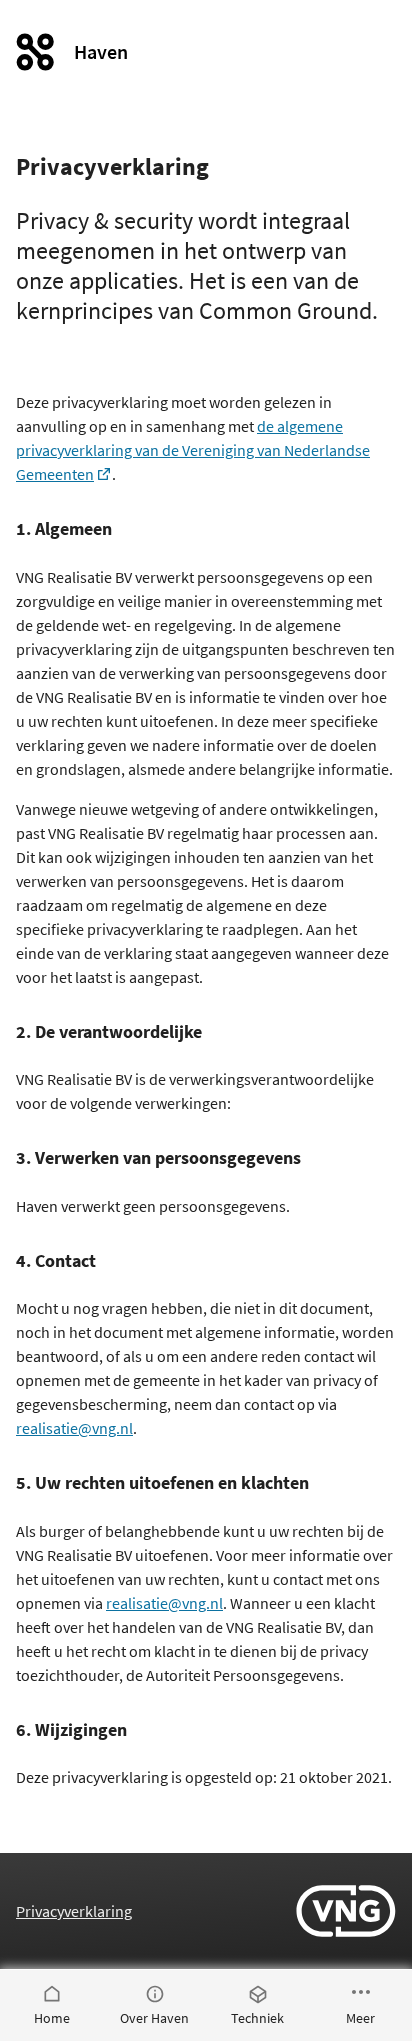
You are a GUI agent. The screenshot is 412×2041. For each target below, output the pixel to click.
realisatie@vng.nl (74, 1428)
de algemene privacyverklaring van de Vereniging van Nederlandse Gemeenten (193, 450)
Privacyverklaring (74, 1911)
